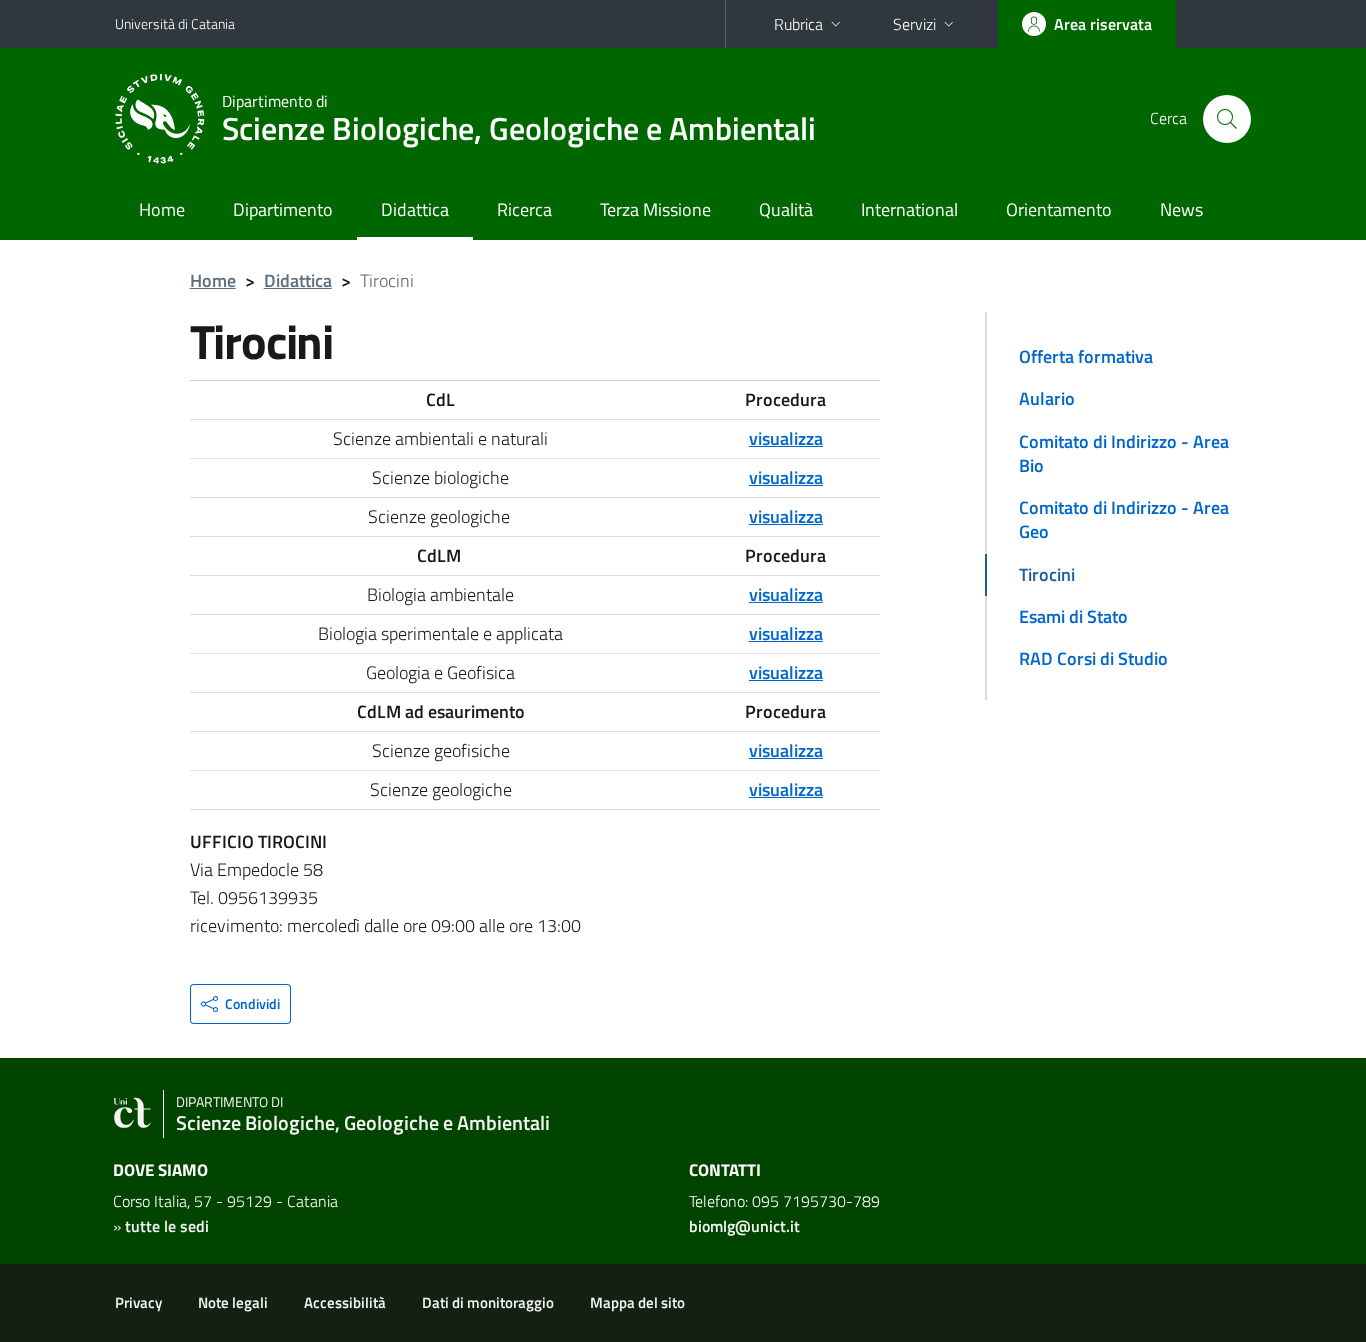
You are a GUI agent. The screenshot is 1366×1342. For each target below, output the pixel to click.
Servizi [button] (914, 24)
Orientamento (1059, 209)
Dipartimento (283, 209)
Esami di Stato (1073, 616)
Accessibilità (345, 1302)
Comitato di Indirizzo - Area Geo (1124, 519)
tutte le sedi (167, 1226)
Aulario (1047, 398)
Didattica (415, 209)
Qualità (786, 209)
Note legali (233, 1302)
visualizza (786, 672)
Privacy (138, 1302)
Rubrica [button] (798, 24)
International (909, 209)
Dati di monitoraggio (488, 1302)
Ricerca (524, 209)
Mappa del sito (637, 1302)
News (1181, 209)
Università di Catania (175, 23)
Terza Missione (655, 209)
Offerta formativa (1086, 356)
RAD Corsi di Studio (1093, 658)
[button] (240, 1004)
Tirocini (1047, 574)
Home (162, 209)
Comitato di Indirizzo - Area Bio (1124, 453)
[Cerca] (1227, 119)
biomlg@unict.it (744, 1226)
